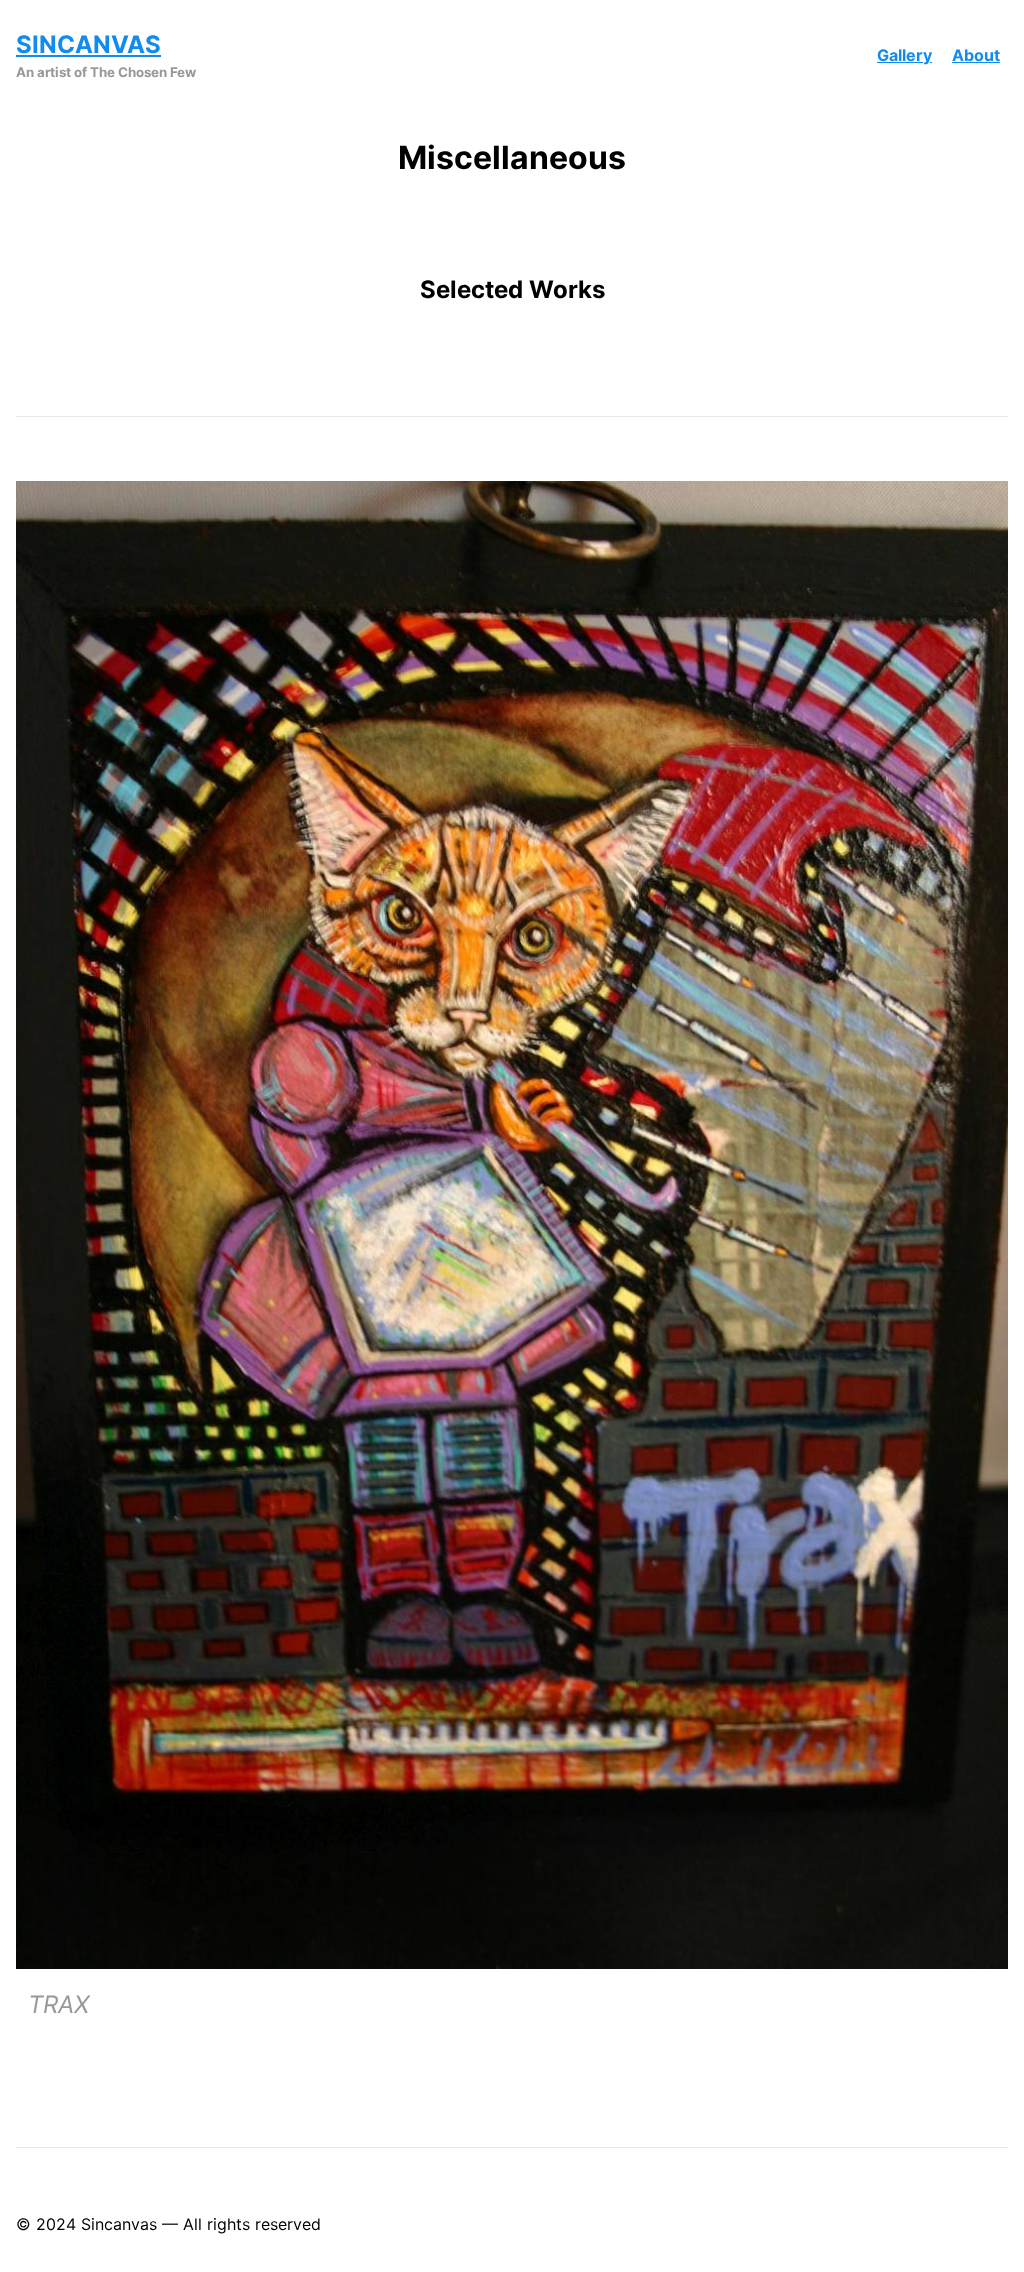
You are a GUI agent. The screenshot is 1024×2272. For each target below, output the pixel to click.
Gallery (904, 55)
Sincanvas (88, 44)
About (976, 55)
